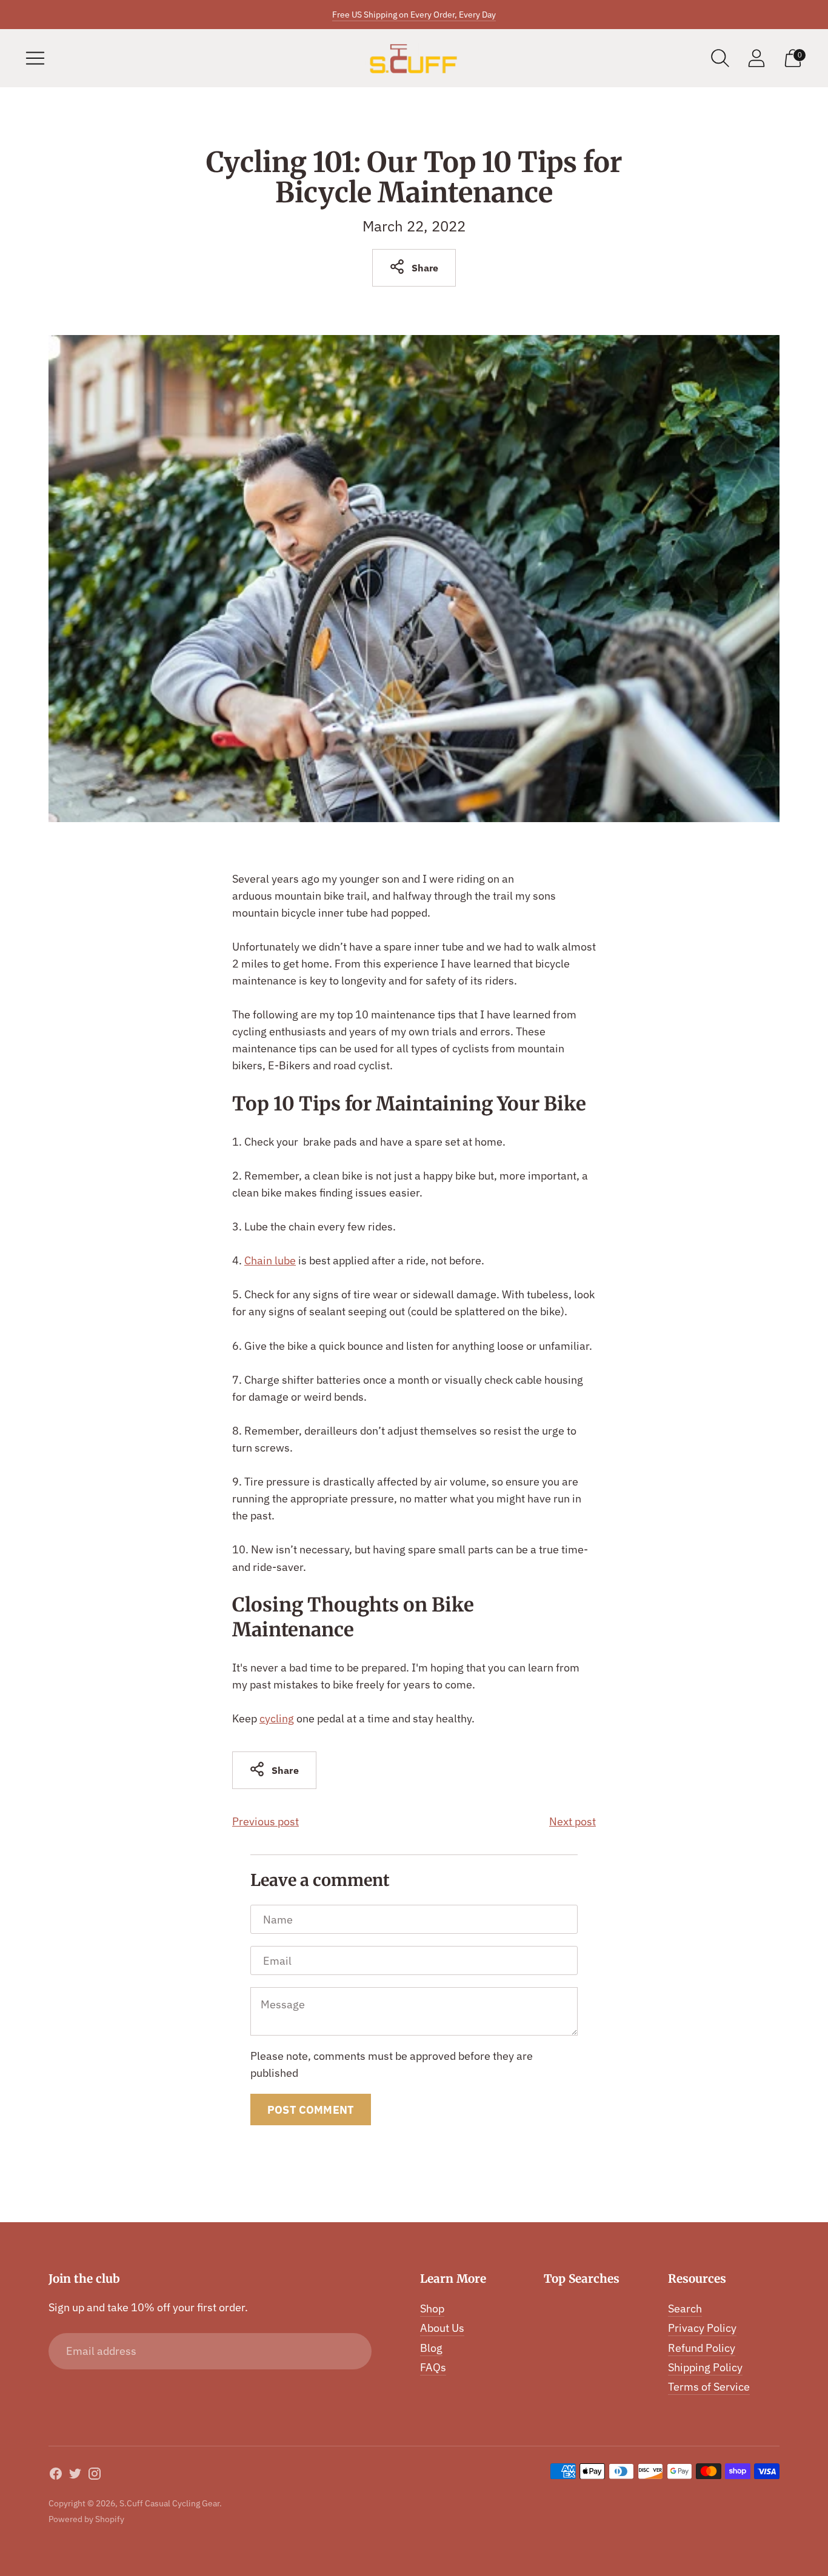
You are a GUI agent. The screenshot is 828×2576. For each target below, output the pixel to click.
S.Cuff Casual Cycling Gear (169, 2503)
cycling (277, 1718)
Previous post (265, 1821)
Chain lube (270, 1260)
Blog (431, 2348)
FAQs (433, 2367)
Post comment (311, 2110)
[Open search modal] (720, 58)
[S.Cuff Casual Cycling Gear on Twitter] (75, 2476)
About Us (442, 2328)
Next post (573, 1821)
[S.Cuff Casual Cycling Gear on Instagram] (95, 2476)
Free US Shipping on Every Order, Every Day (414, 15)
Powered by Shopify (86, 2519)
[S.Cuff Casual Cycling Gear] (414, 58)
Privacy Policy (702, 2328)
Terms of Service (709, 2387)
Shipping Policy (705, 2367)
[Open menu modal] (35, 58)
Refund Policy (702, 2348)
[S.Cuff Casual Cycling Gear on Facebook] (56, 2476)
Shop (432, 2309)
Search (685, 2309)
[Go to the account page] (756, 58)
